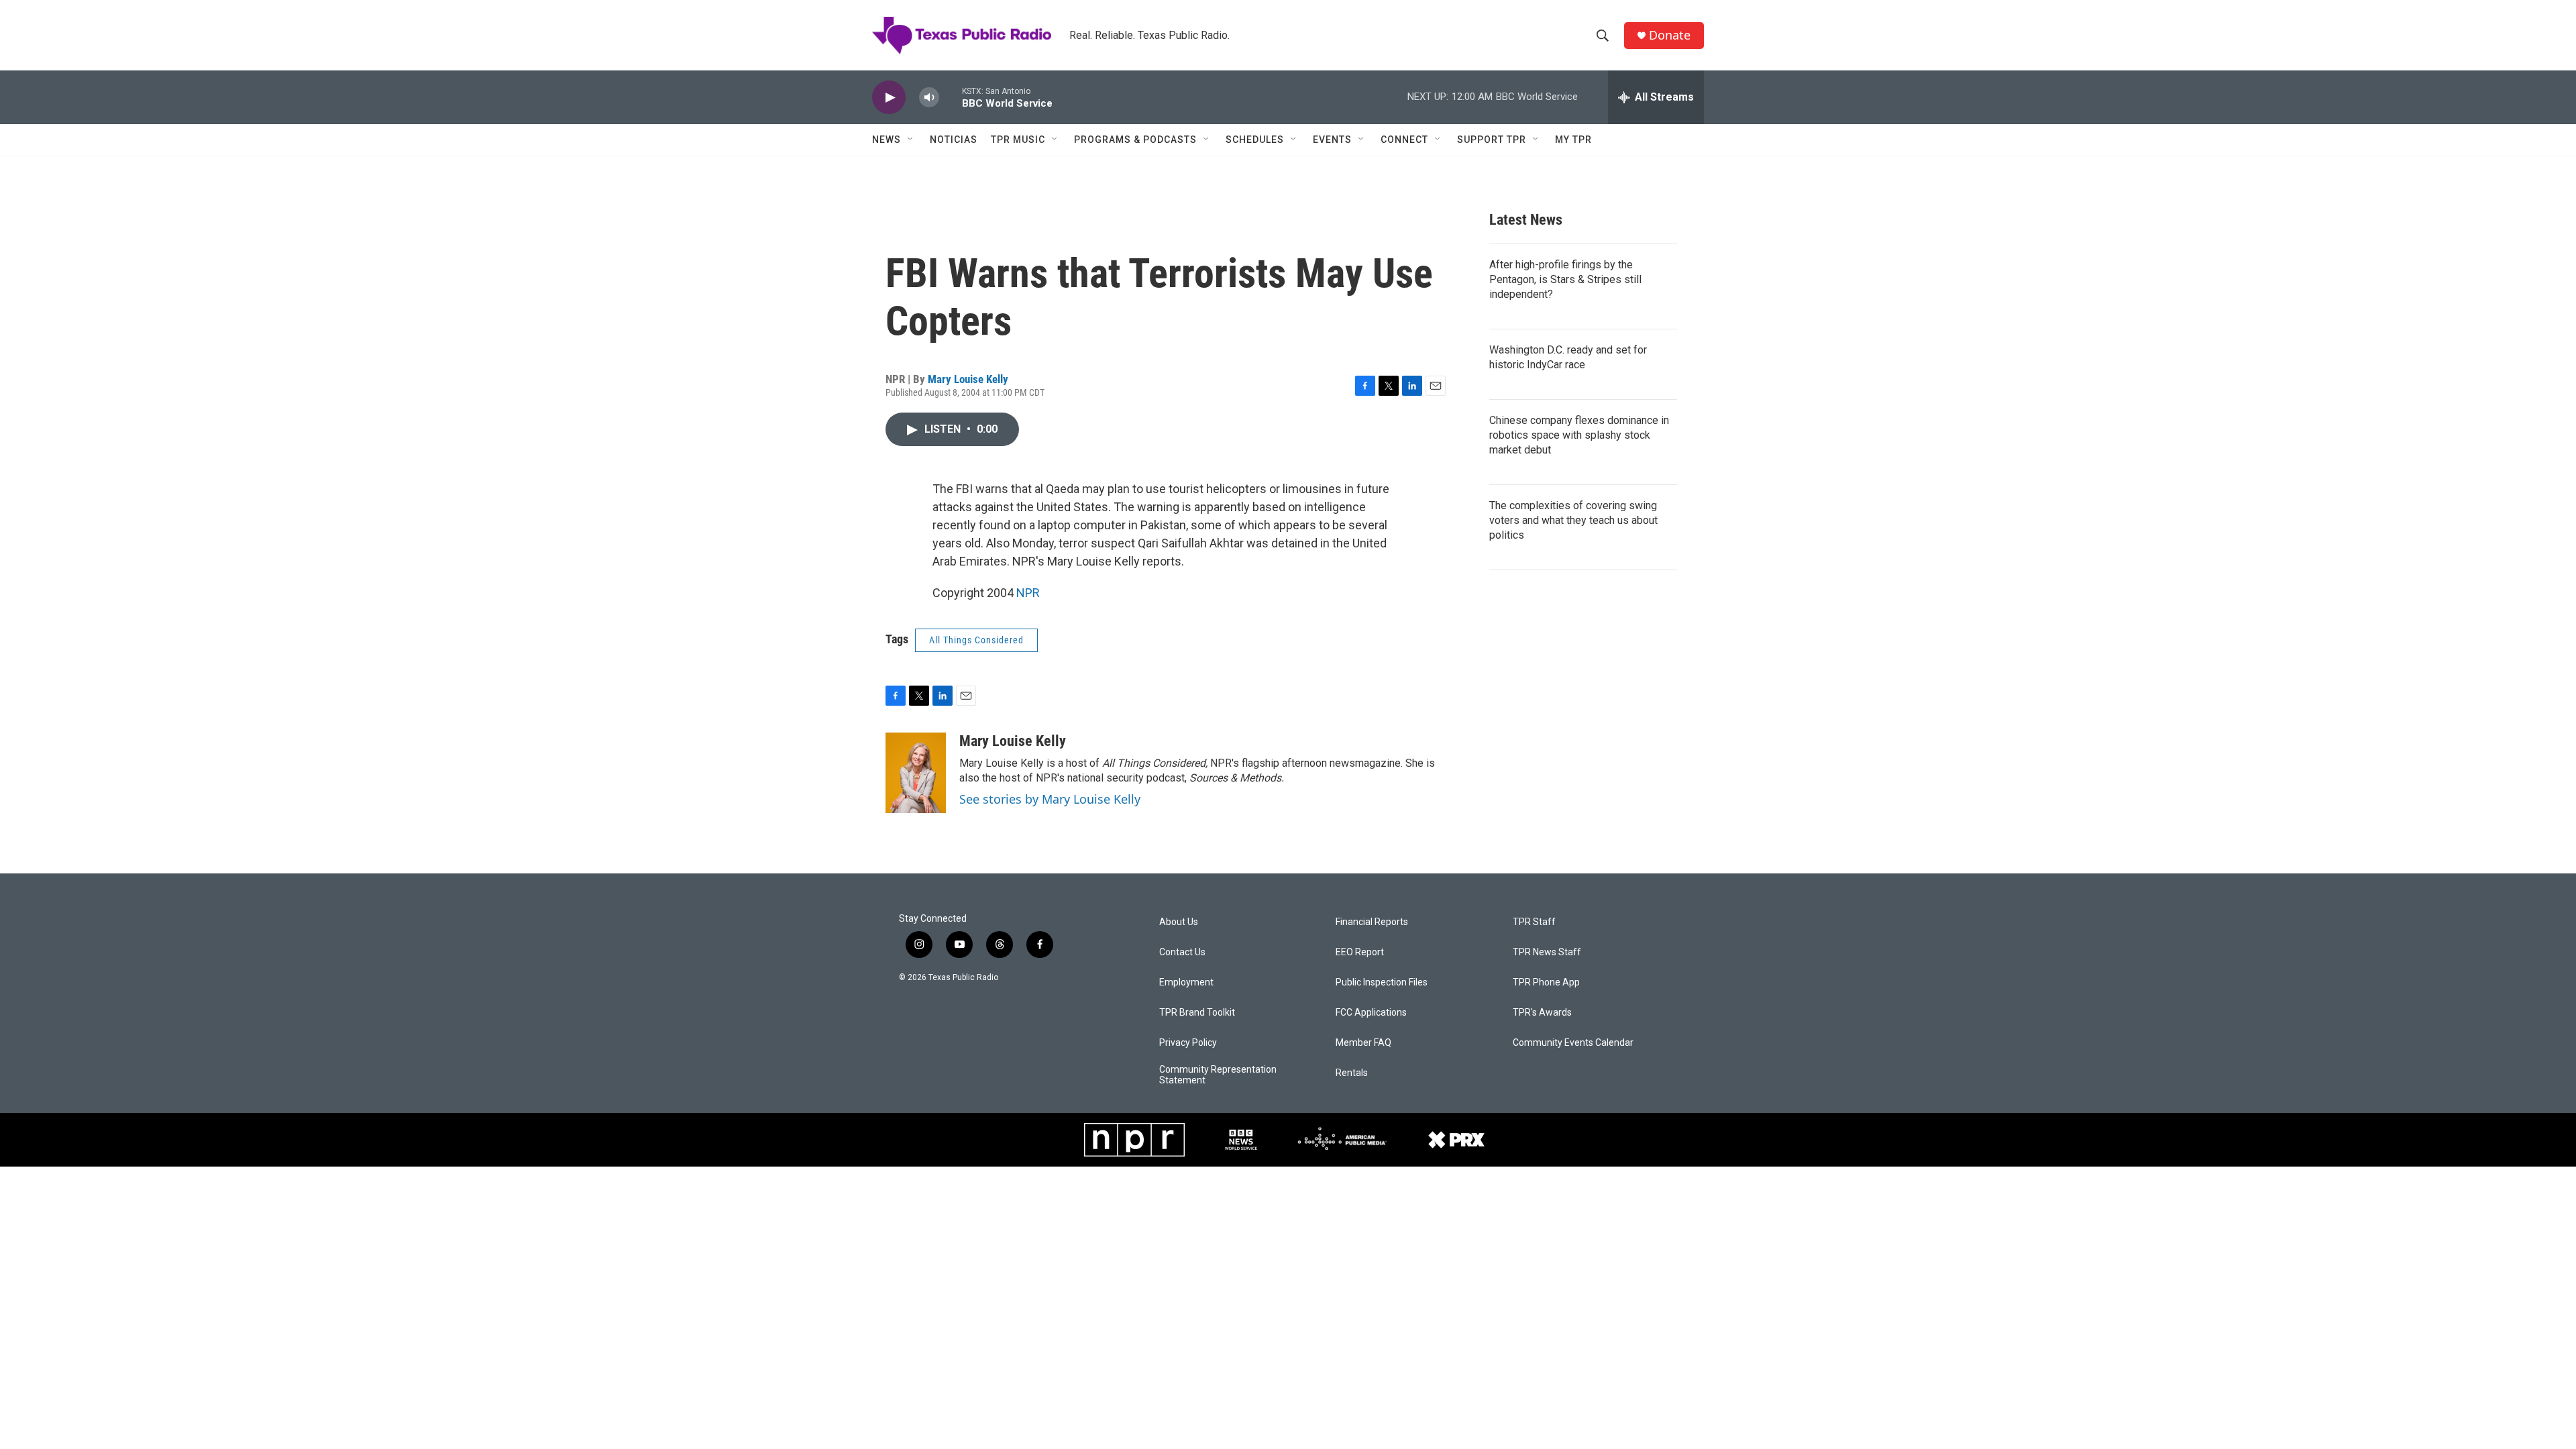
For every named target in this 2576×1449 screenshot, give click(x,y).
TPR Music (1018, 140)
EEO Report (1360, 952)
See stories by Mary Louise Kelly (1050, 799)
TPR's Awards (1542, 1013)
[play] (889, 98)
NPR (1028, 593)
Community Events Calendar (1573, 1043)
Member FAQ (1363, 1043)
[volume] (929, 98)
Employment (1186, 982)
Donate (1670, 35)
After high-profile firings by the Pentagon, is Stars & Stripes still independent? (1565, 279)
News (887, 140)
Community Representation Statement (1218, 1075)
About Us (1179, 922)
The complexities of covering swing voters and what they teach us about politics (1573, 520)
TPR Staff (1534, 922)
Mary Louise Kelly (968, 379)
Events (1332, 140)
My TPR (1573, 140)
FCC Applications (1371, 1013)
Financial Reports (1372, 922)
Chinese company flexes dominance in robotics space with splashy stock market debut (1579, 435)
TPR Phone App (1546, 982)
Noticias (954, 140)
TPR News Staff (1547, 952)
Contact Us (1182, 952)
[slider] (951, 97)
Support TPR (1492, 140)
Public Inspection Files (1382, 982)
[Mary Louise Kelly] (916, 773)
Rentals (1352, 1073)
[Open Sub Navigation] (911, 140)
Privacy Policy (1188, 1043)
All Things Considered (976, 640)
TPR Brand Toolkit (1197, 1013)
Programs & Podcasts (1135, 140)
